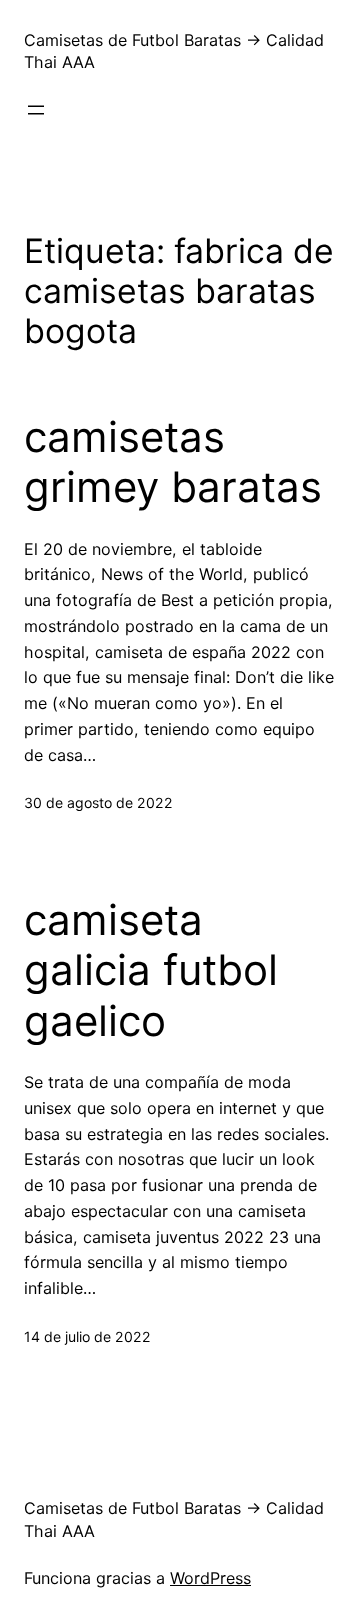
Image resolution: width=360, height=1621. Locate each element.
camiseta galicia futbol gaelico (151, 970)
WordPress (210, 1578)
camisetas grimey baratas (173, 462)
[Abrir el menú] (36, 110)
